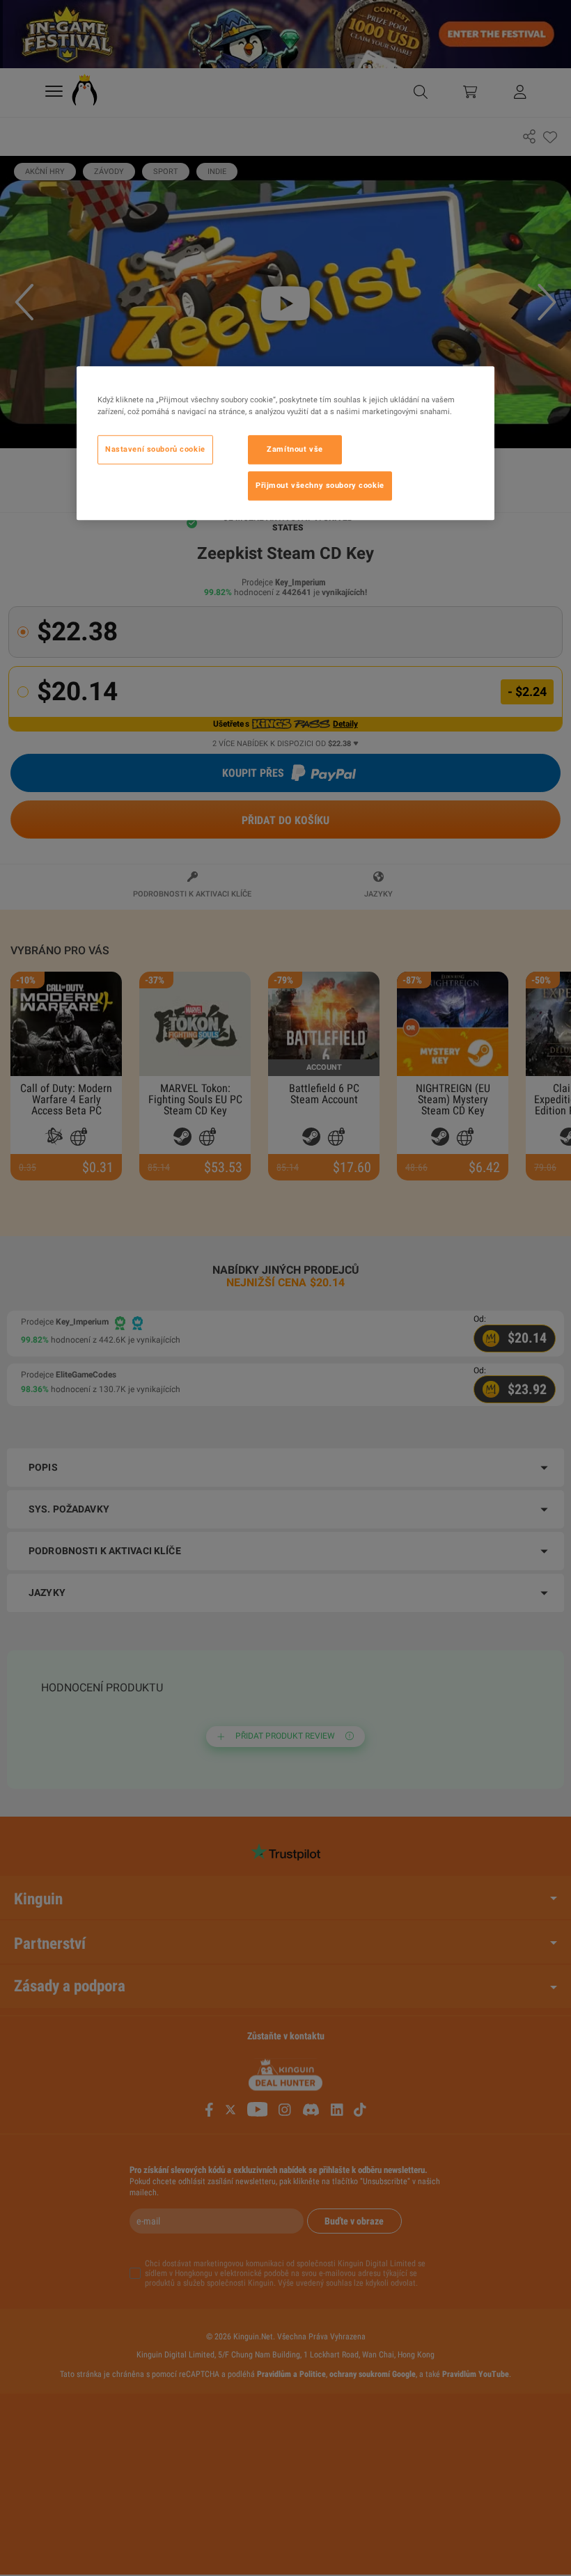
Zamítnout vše (295, 450)
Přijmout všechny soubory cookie (320, 485)
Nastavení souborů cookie (155, 450)
